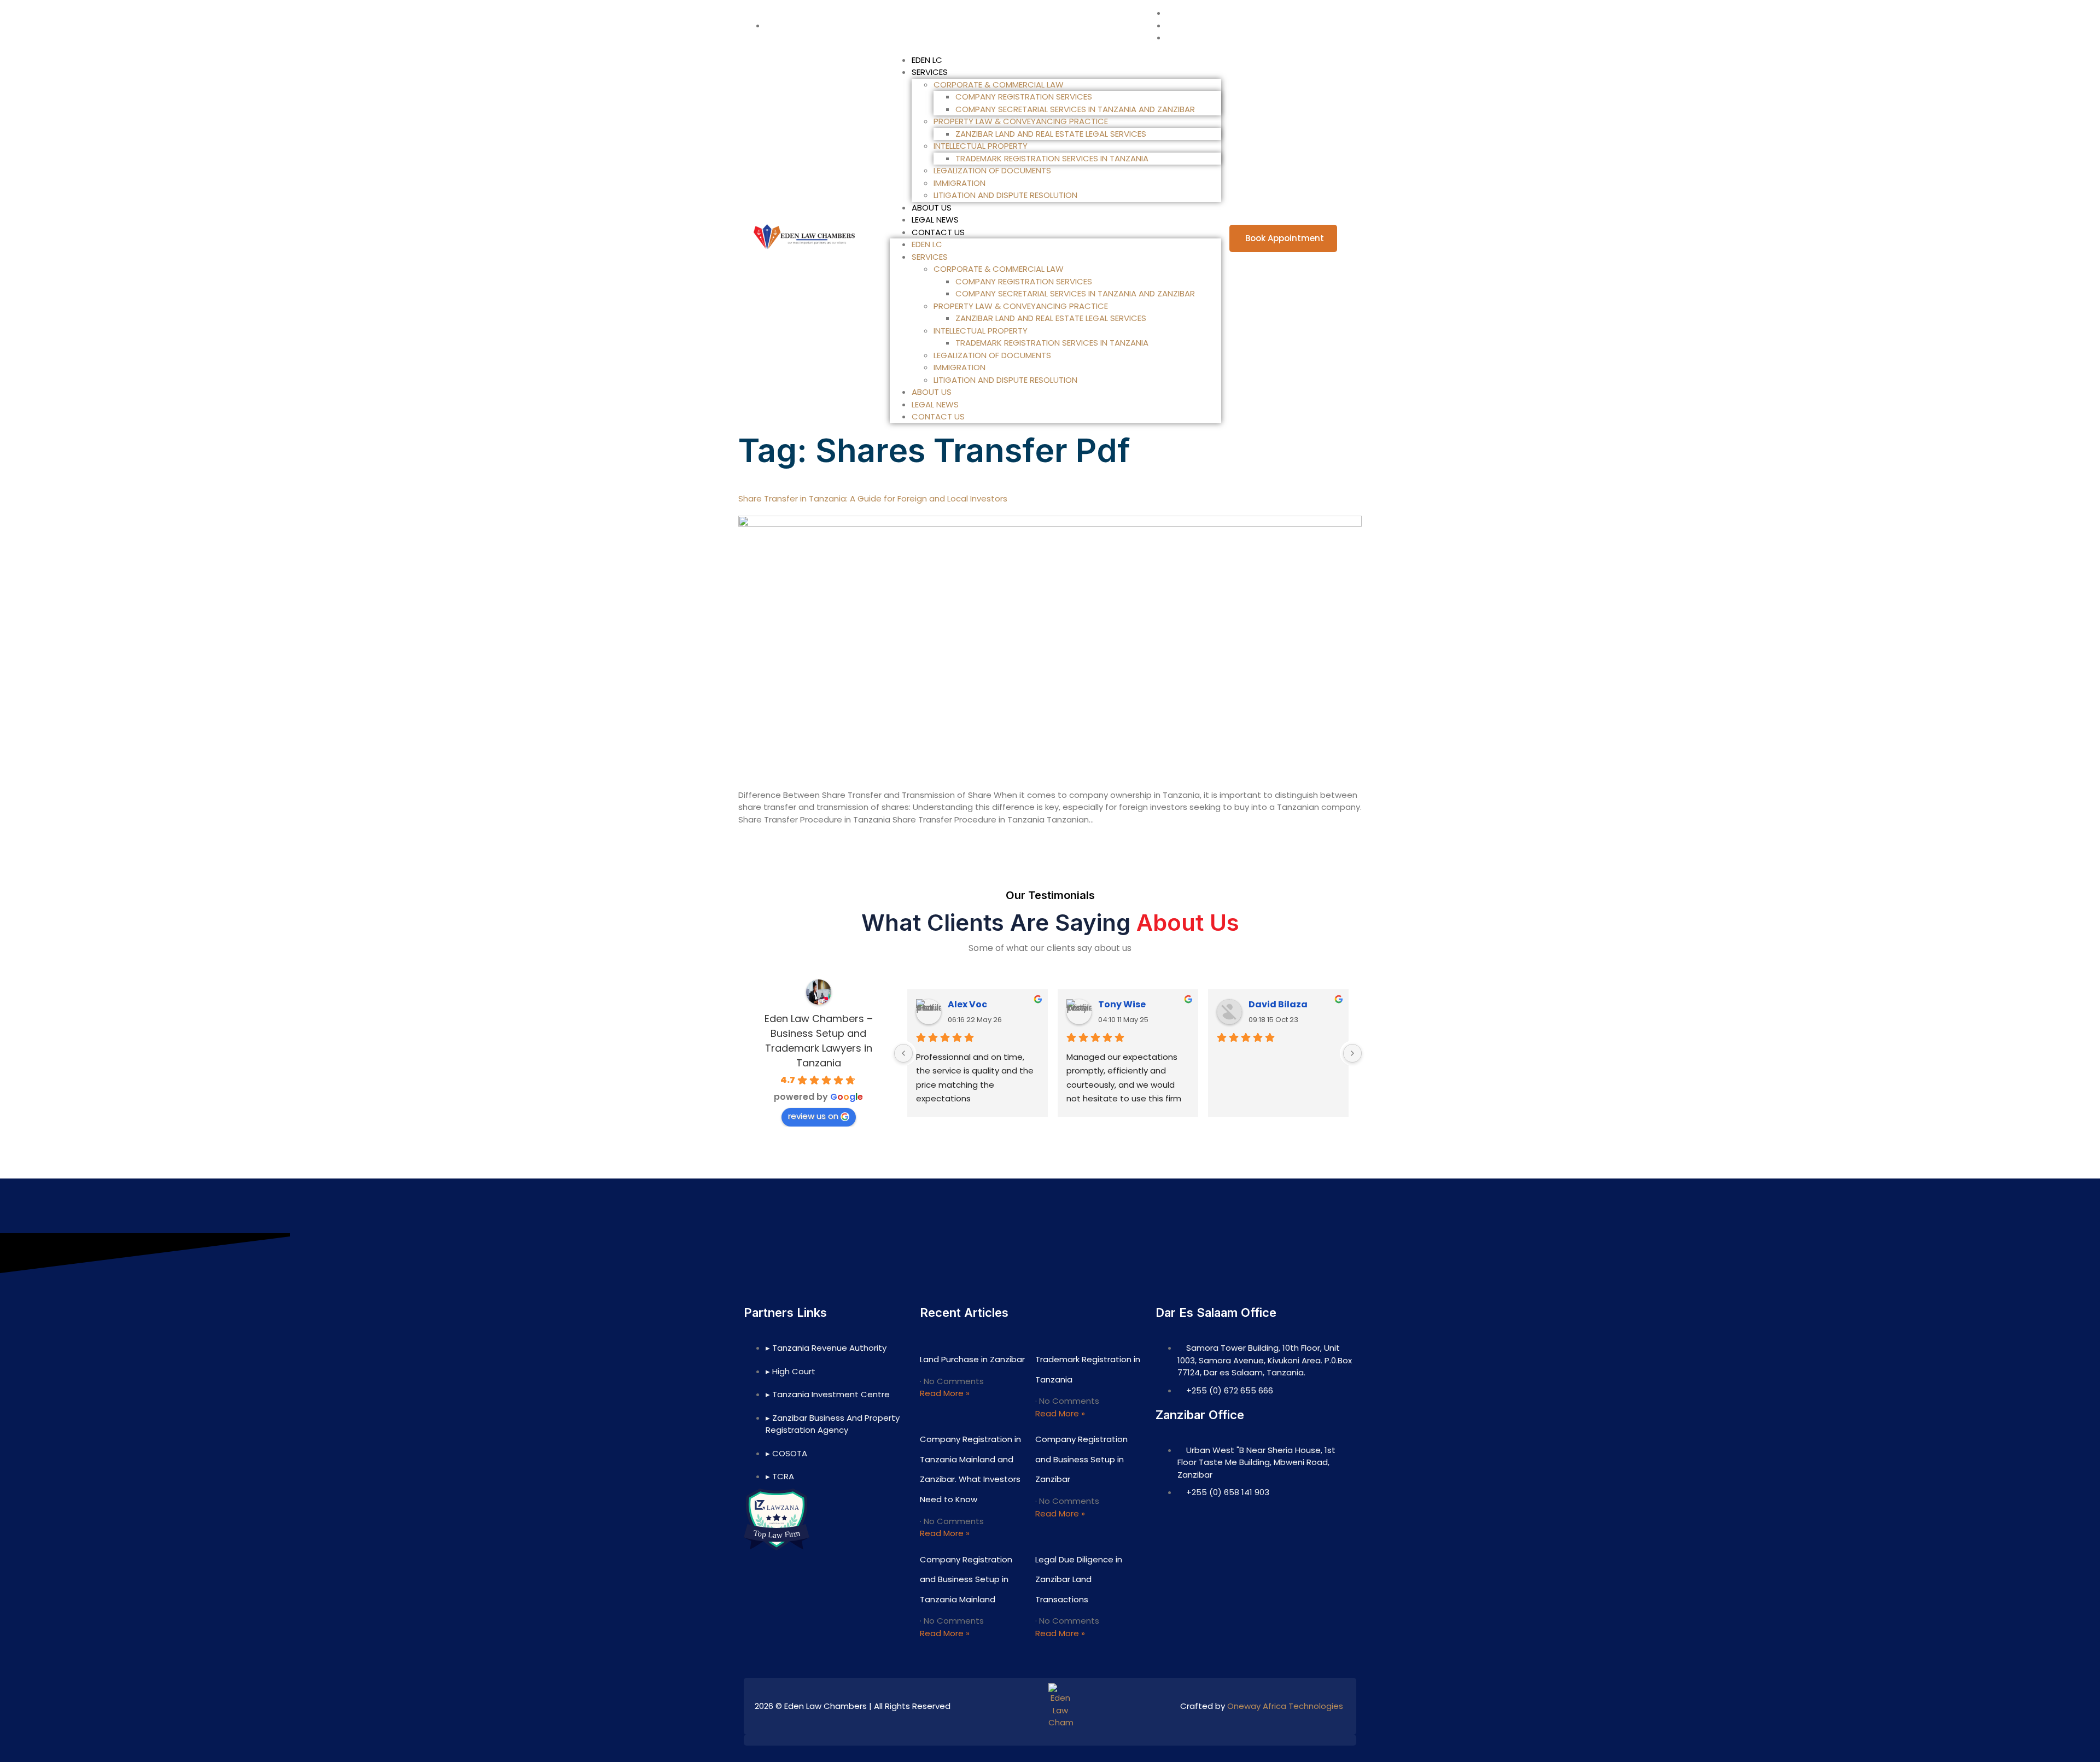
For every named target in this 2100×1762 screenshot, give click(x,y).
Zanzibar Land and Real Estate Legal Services (1051, 134)
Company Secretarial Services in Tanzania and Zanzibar (1075, 109)
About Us (932, 208)
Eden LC (927, 60)
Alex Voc (967, 1004)
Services (930, 72)
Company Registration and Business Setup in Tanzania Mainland (966, 1579)
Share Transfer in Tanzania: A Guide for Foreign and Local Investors (873, 498)
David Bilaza (1278, 1004)
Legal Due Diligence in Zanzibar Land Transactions (1079, 1579)
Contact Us (938, 232)
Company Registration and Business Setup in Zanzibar (1081, 1459)
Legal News (935, 220)
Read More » (945, 1393)
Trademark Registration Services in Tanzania (1052, 158)
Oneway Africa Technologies (1285, 1706)
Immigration (959, 183)
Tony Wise (1122, 1004)
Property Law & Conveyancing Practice (1021, 121)
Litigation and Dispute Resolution (1005, 195)
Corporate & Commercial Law (999, 84)
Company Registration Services (1024, 97)
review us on (813, 1116)
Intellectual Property (981, 146)
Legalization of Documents (992, 170)
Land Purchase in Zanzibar (972, 1359)
